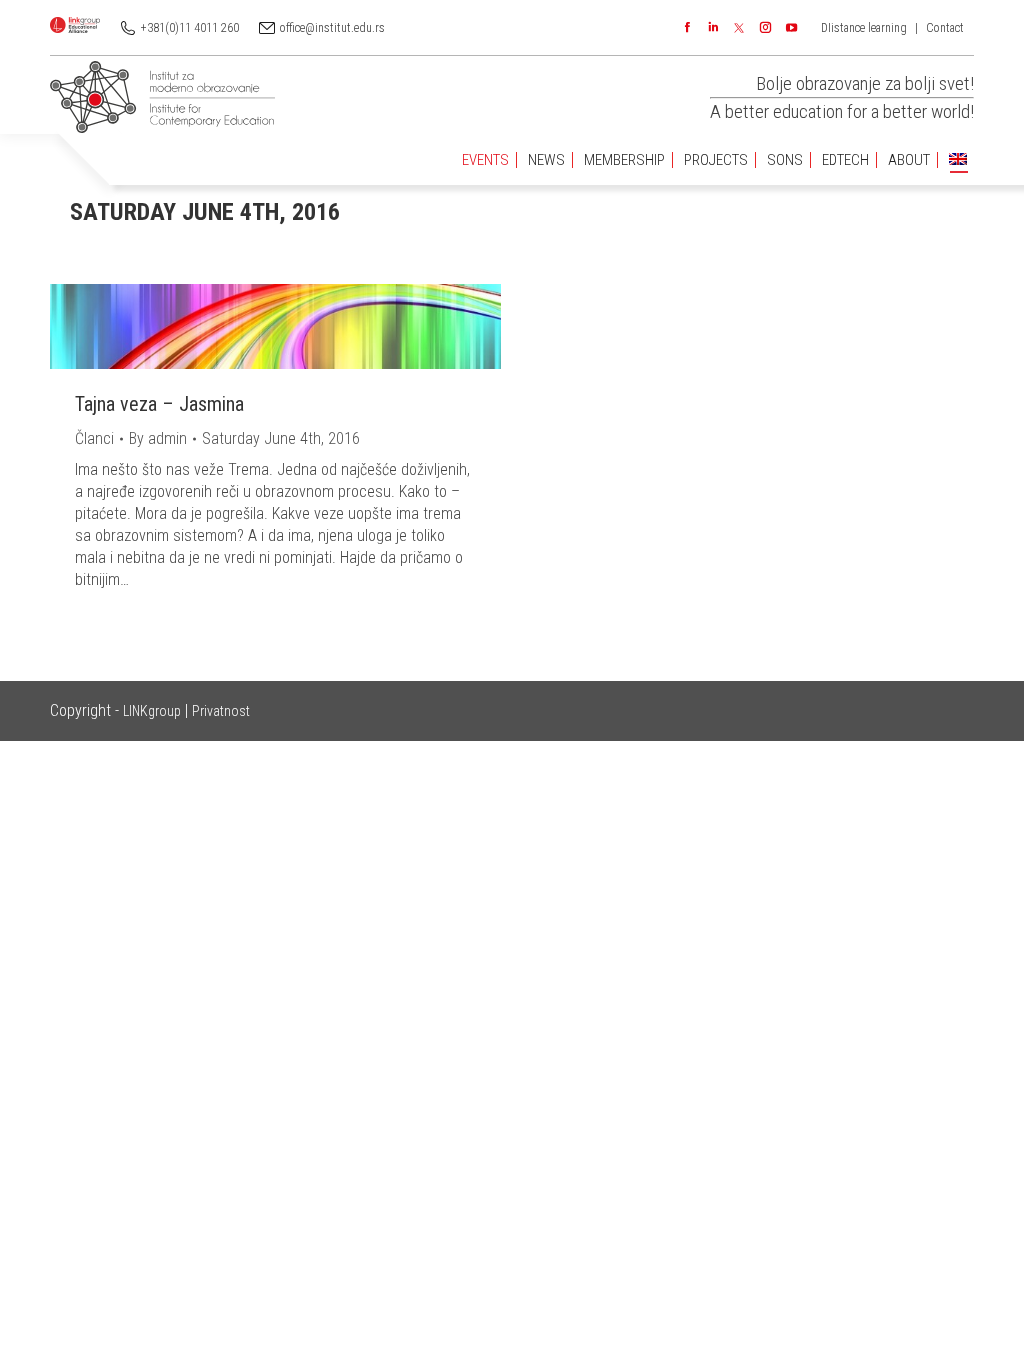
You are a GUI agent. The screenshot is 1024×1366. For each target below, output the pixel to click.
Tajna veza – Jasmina (159, 404)
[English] (958, 160)
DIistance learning (864, 28)
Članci (94, 438)
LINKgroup (152, 711)
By (158, 438)
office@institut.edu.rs (332, 28)
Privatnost (221, 711)
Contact (945, 28)
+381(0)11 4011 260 (190, 28)
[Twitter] (739, 28)
